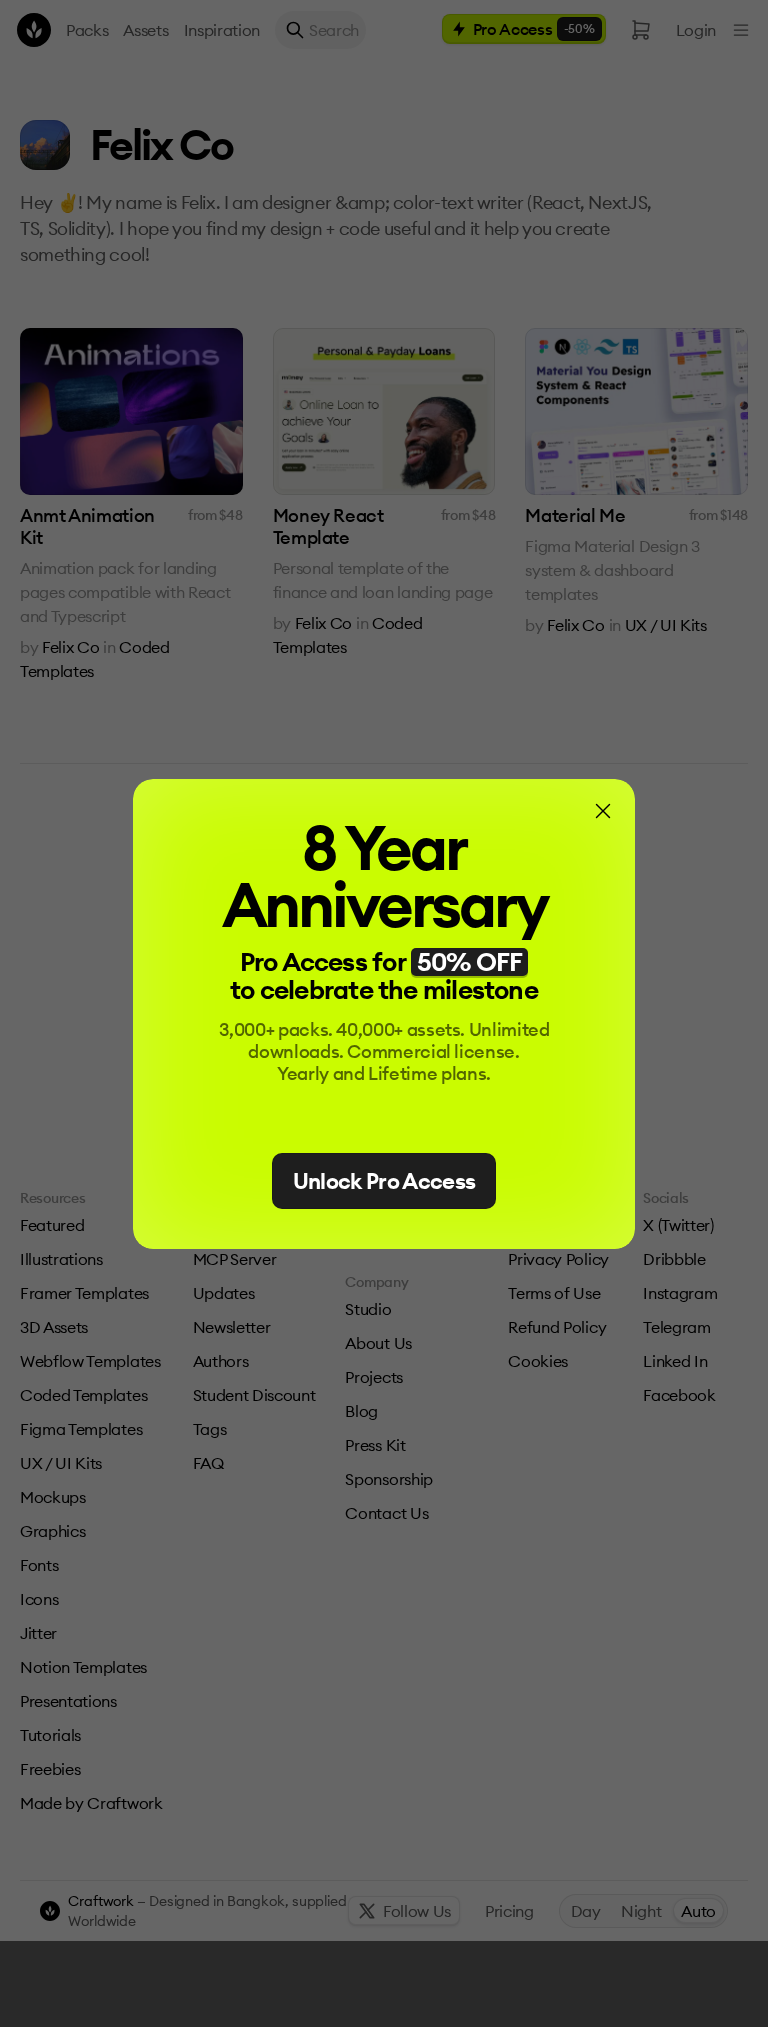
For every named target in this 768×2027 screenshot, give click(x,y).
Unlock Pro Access (384, 1181)
